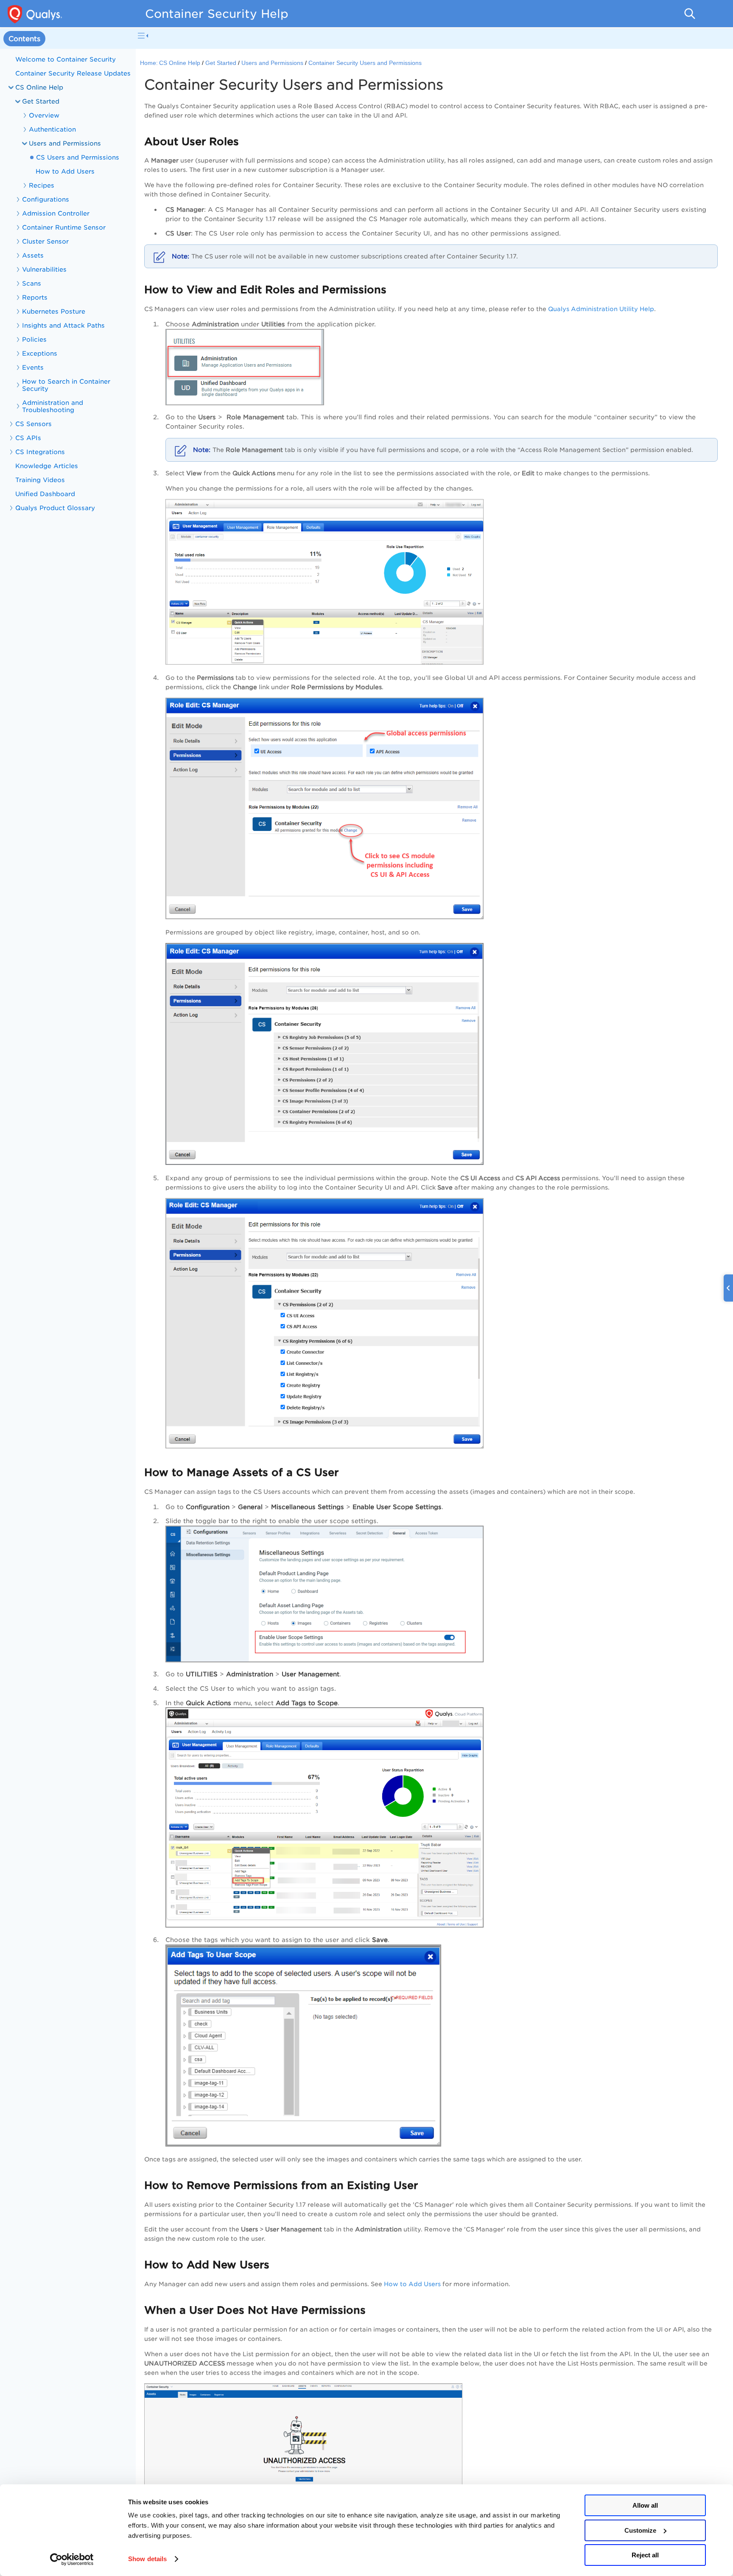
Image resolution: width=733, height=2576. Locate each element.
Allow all (645, 2505)
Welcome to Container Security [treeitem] (66, 59)
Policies (34, 339)
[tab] (24, 39)
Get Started (41, 101)
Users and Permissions (272, 63)
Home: (149, 63)
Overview (44, 115)
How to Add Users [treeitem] (65, 171)
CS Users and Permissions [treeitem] (78, 157)
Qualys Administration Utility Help (601, 309)
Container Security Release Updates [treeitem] (73, 73)
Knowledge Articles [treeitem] (47, 466)
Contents (24, 39)
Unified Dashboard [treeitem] (45, 494)
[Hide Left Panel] (143, 36)
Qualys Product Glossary (55, 508)
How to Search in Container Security (66, 385)
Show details (147, 2559)
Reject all (645, 2555)
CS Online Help (180, 63)
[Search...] (690, 14)
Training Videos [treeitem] (40, 480)
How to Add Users (412, 2284)
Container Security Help (217, 14)
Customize (640, 2530)
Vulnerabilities (44, 269)
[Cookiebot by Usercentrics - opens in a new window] (72, 2559)
